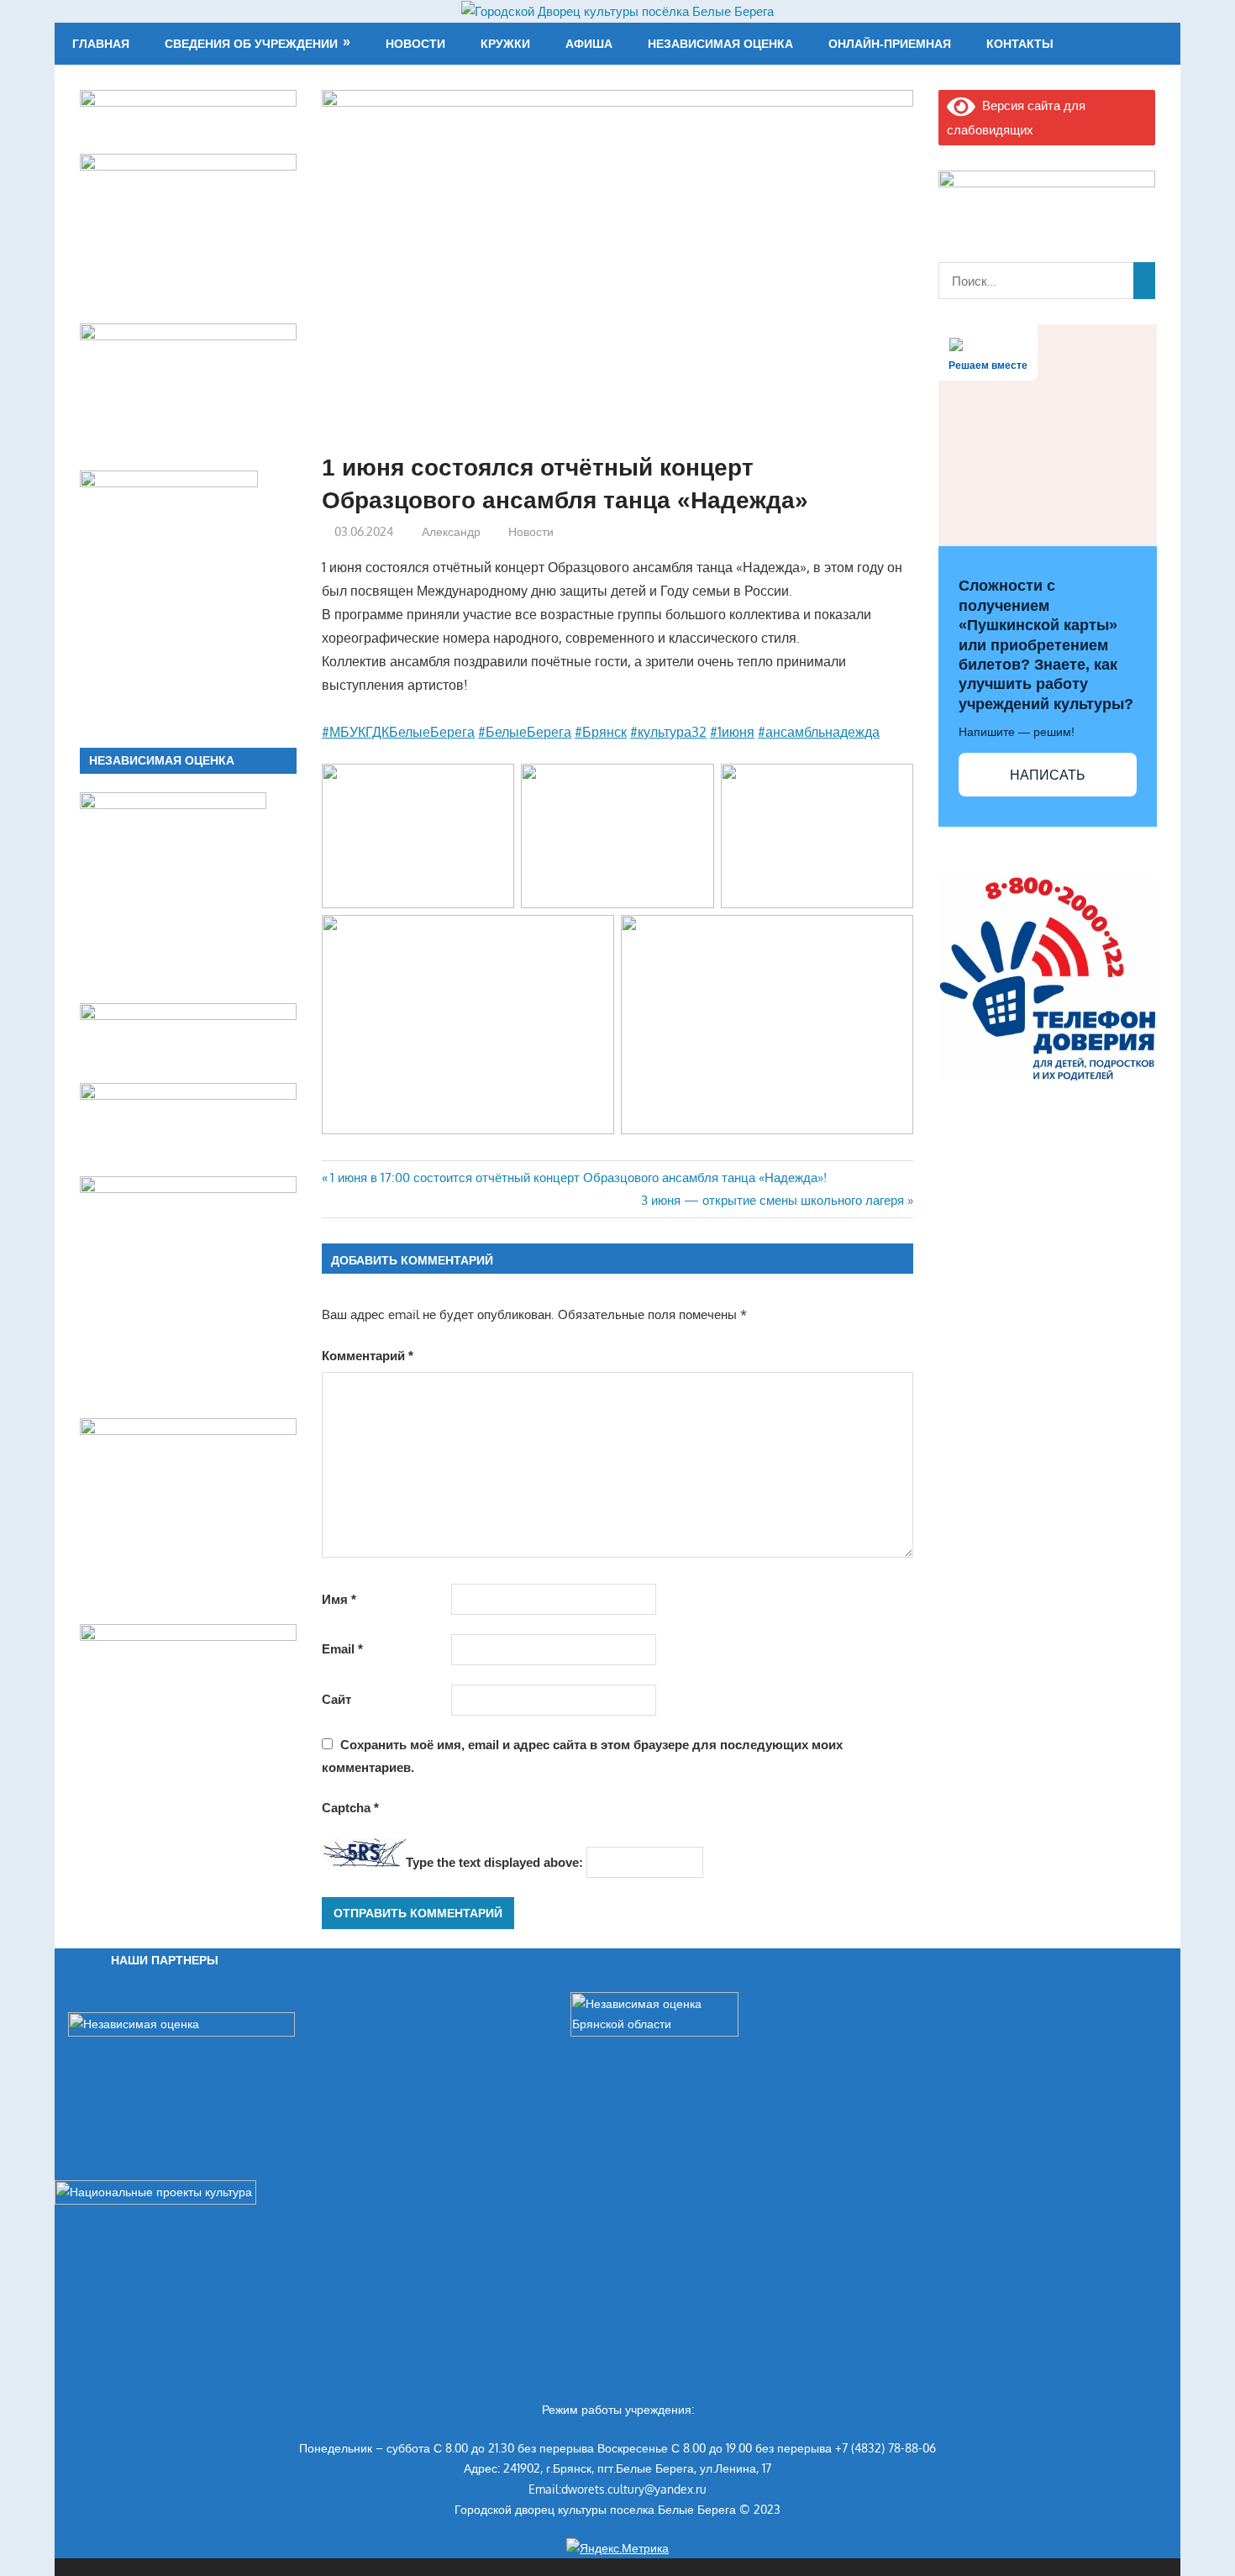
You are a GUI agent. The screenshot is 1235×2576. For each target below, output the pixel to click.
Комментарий (368, 1356)
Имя (339, 1599)
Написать (1048, 775)
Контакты (1020, 44)
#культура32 (668, 732)
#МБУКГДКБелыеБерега (398, 732)
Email (342, 1649)
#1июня (732, 732)
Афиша (589, 44)
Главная (101, 44)
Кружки (505, 44)
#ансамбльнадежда (819, 732)
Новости (415, 44)
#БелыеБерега (525, 732)
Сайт (336, 1699)
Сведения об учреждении (251, 44)
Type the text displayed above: (494, 1862)
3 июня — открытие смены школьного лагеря (773, 1200)
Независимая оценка (720, 44)
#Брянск (601, 732)
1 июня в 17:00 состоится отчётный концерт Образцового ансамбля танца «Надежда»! (578, 1178)
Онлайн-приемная (890, 44)
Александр (451, 531)
